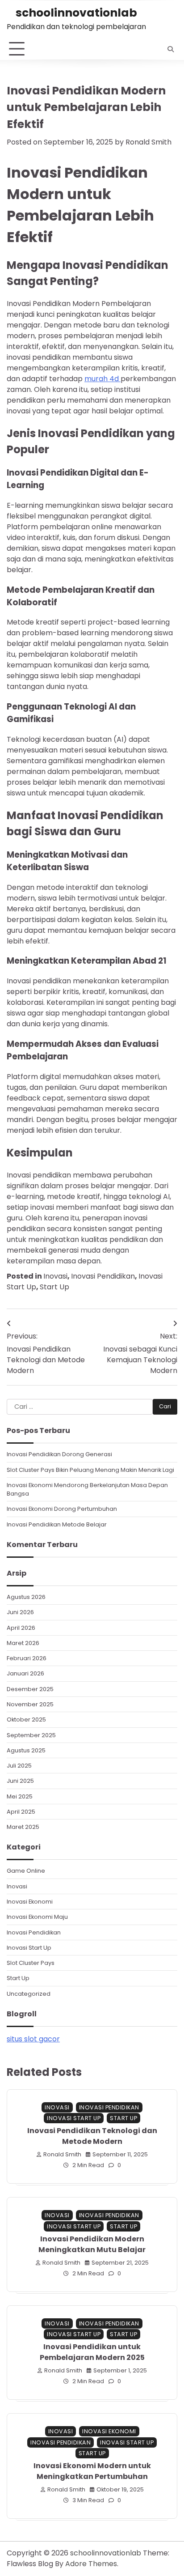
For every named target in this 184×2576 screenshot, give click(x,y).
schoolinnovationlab (76, 13)
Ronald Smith (148, 142)
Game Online (26, 1871)
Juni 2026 (20, 1612)
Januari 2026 (25, 1673)
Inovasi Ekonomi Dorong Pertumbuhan (62, 1509)
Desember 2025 (30, 1689)
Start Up (54, 1287)
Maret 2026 (23, 1643)
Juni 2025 (20, 1781)
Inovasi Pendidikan (103, 1276)
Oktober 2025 (26, 1719)
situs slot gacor (33, 2039)
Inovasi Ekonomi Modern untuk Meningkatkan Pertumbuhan (92, 2471)
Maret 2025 (23, 1827)
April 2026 (21, 1628)
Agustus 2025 (26, 1750)
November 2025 (30, 1704)
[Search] (171, 49)
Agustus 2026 (26, 1597)
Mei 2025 (20, 1796)
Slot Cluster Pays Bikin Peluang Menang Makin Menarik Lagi (90, 1470)
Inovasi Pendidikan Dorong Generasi (59, 1454)
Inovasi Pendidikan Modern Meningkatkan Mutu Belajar (92, 2244)
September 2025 (31, 1735)
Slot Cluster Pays (31, 1963)
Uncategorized (29, 1994)
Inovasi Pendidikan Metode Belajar (57, 1524)
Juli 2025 (19, 1766)
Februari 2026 (27, 1658)
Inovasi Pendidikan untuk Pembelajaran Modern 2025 (92, 2352)
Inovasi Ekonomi (30, 1902)
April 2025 (21, 1812)
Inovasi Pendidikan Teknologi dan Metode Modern (92, 2136)
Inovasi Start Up (29, 1948)
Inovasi (55, 1276)
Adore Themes (91, 2564)
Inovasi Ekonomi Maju (37, 1917)
